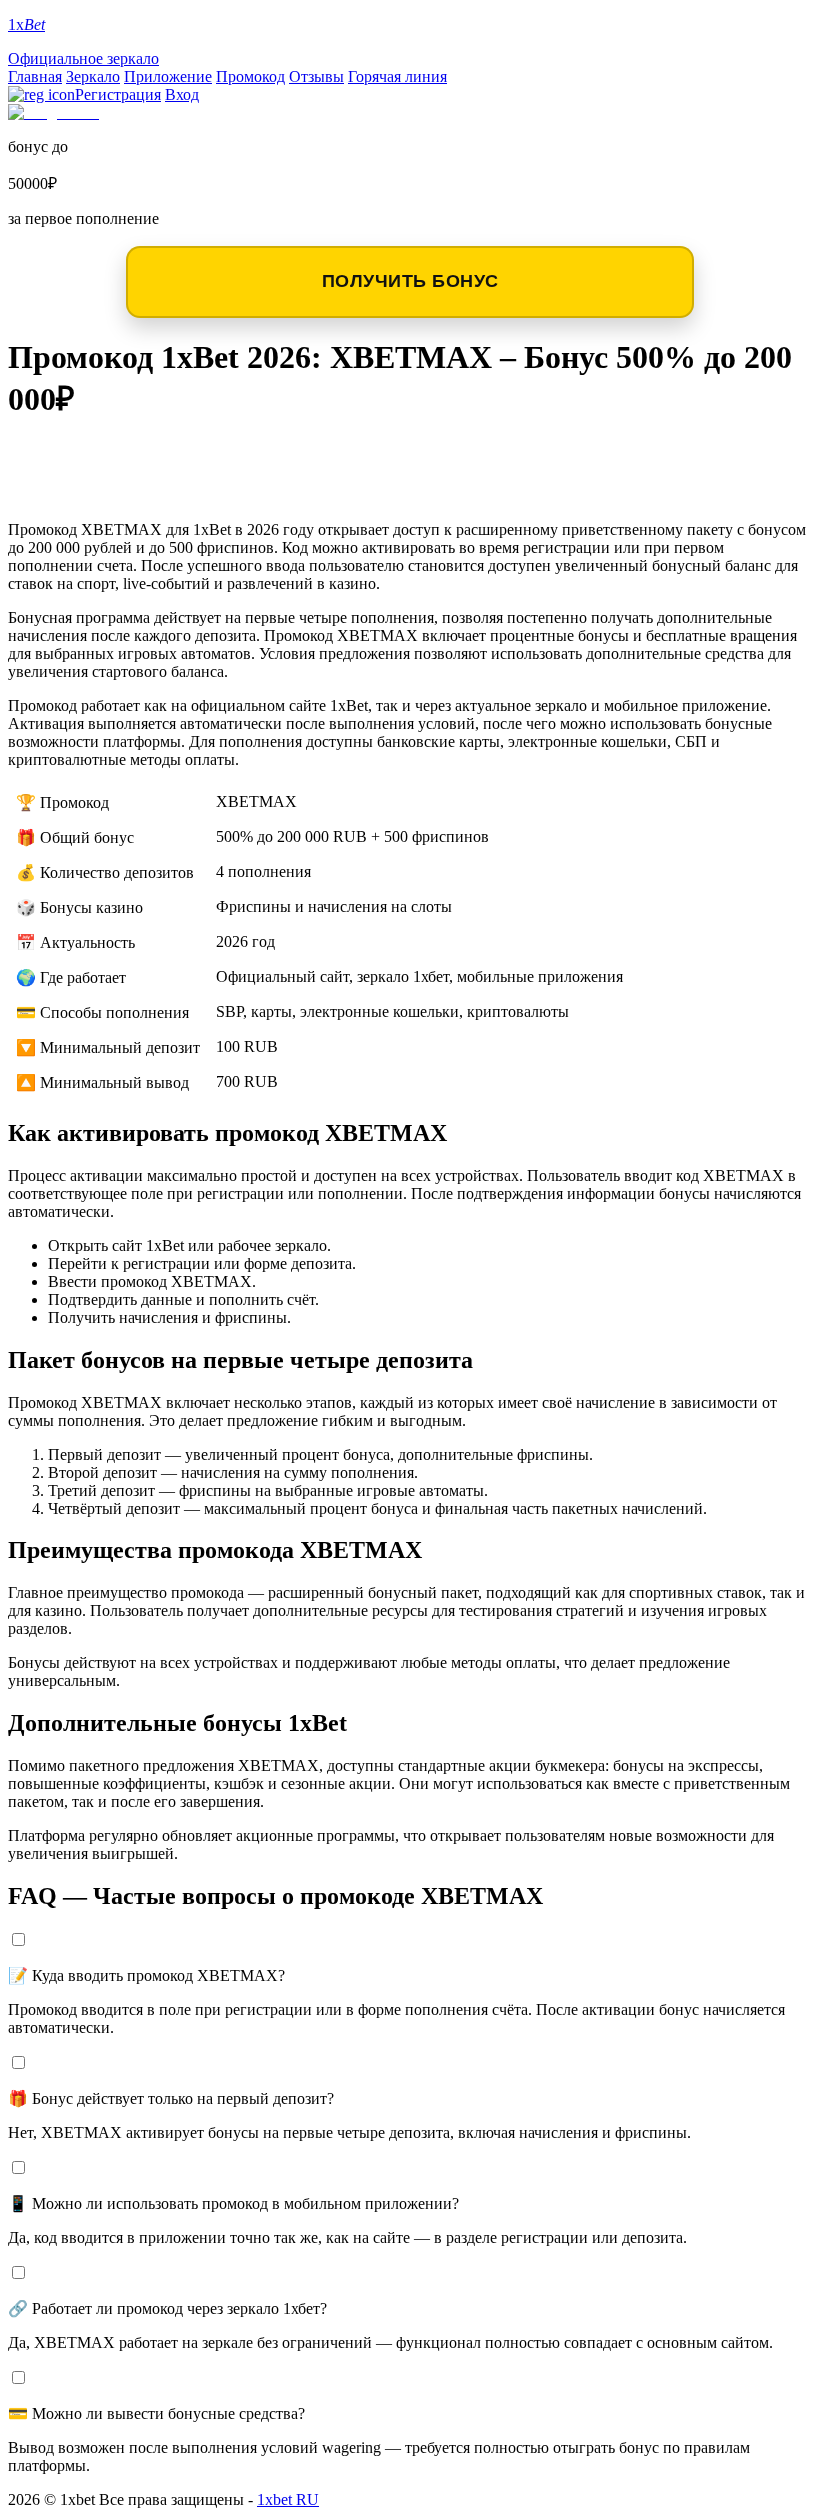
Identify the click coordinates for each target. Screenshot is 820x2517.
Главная (35, 76)
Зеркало (93, 76)
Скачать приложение (141, 456)
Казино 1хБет (93, 488)
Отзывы (316, 76)
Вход (182, 94)
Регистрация (118, 94)
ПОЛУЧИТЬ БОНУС (410, 281)
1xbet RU (288, 2499)
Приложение (168, 76)
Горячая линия (397, 76)
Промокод (250, 76)
